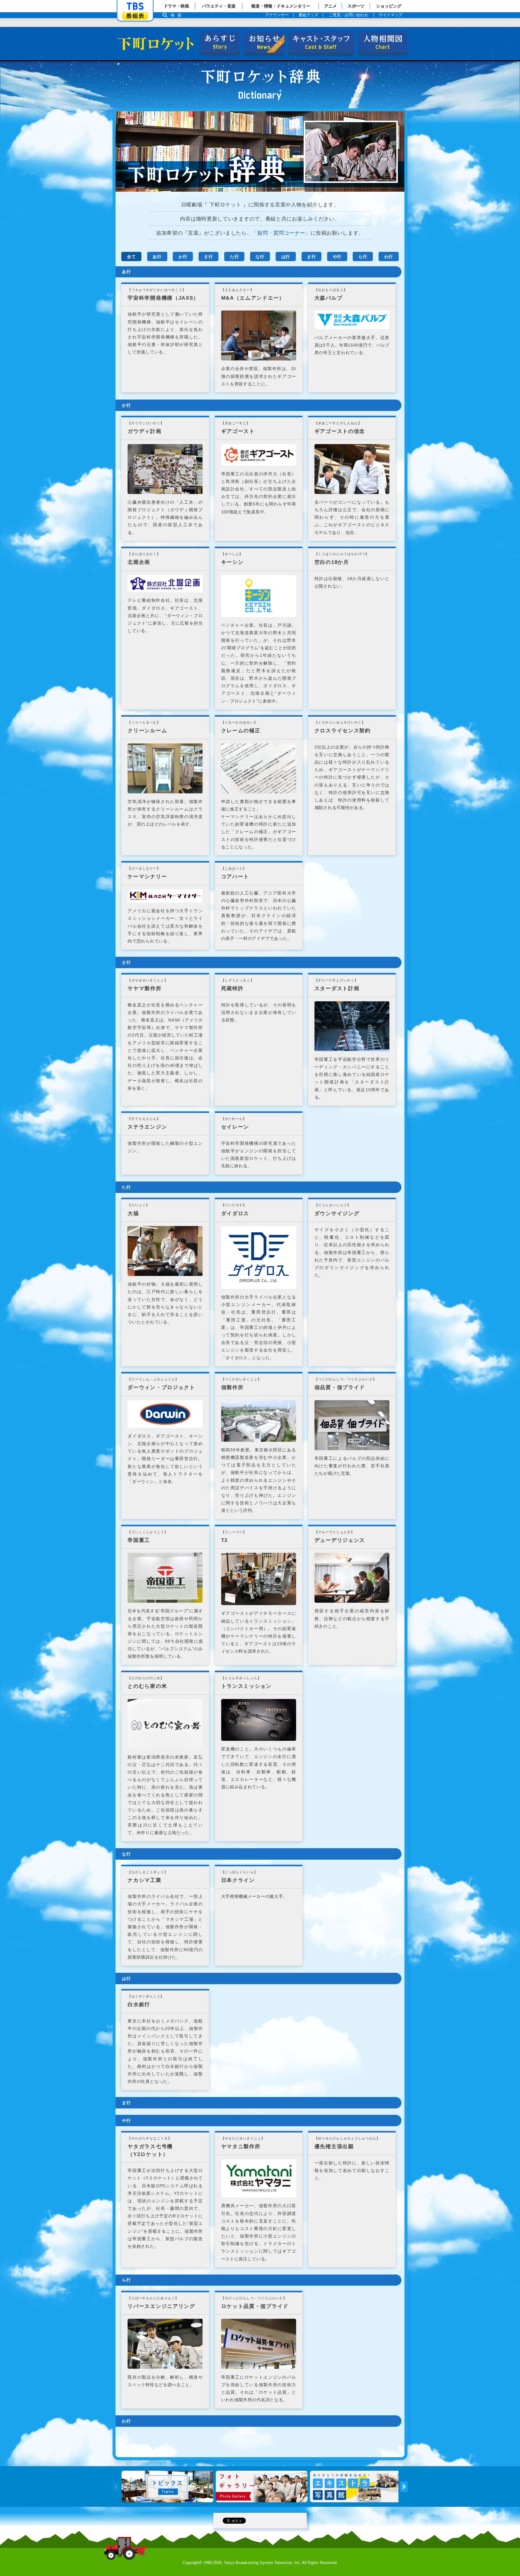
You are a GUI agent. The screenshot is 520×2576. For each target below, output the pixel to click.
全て (131, 257)
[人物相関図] (383, 42)
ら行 (363, 257)
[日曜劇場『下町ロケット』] (153, 44)
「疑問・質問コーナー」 (281, 233)
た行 (234, 257)
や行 (337, 257)
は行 (286, 257)
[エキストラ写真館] (356, 2487)
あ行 (157, 257)
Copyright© (192, 2563)
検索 (178, 15)
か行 (183, 257)
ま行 (311, 257)
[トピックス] (167, 2487)
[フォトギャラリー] (262, 2487)
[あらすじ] (220, 42)
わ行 (389, 257)
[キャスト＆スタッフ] (321, 42)
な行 (260, 257)
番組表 (135, 16)
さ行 (208, 257)
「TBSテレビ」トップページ (135, 6)
